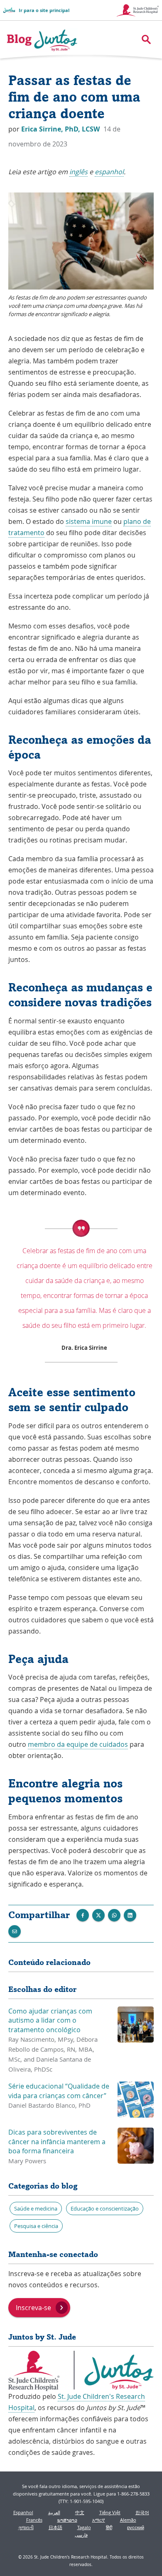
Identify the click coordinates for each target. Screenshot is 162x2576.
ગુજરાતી (26, 2527)
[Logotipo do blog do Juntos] (42, 40)
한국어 (142, 2512)
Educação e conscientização (105, 2208)
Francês (34, 2520)
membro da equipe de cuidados (78, 1744)
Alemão (128, 2520)
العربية (54, 2512)
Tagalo (84, 2527)
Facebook (83, 1915)
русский (136, 2527)
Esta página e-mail (15, 1931)
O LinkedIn (130, 1915)
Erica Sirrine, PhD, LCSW (61, 129)
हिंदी (109, 2527)
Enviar (114, 1915)
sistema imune (89, 521)
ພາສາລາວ (67, 2520)
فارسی (81, 2535)
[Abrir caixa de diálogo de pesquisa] (146, 39)
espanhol (109, 172)
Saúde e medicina (36, 2208)
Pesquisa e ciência (36, 2226)
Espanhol (23, 2512)
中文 (80, 2512)
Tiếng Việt (110, 2512)
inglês (79, 172)
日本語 (55, 2527)
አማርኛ (99, 2520)
